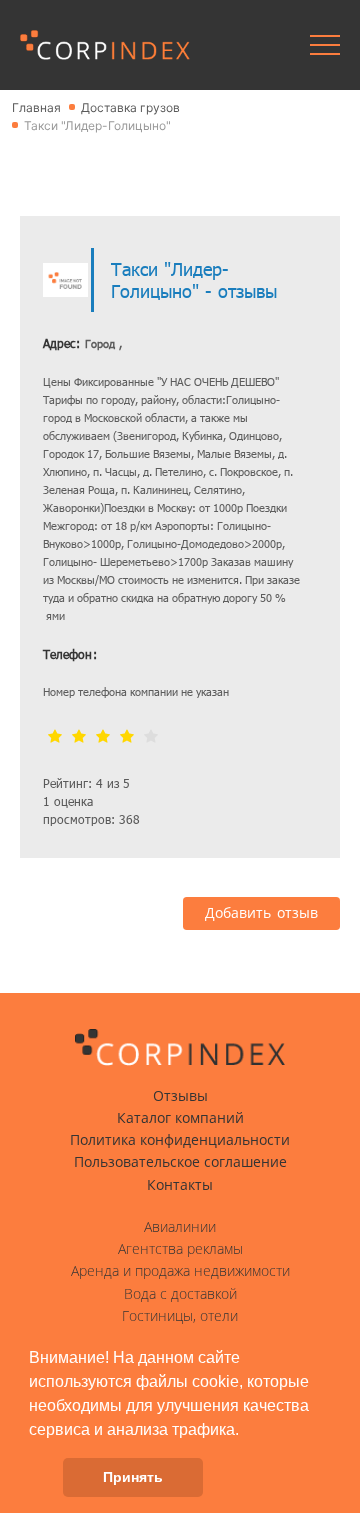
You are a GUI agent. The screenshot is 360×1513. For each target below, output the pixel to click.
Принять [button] (133, 1477)
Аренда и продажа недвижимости (180, 1271)
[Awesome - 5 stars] (151, 737)
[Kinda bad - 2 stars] (79, 737)
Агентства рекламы (180, 1249)
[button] (246, 1431)
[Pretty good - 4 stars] (127, 737)
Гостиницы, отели (180, 1316)
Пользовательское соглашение (180, 1162)
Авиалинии (180, 1227)
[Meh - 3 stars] (103, 737)
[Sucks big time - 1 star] (55, 737)
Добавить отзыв (261, 913)
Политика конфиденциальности (180, 1140)
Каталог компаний (180, 1118)
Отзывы (180, 1096)
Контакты (180, 1185)
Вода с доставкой (180, 1294)
